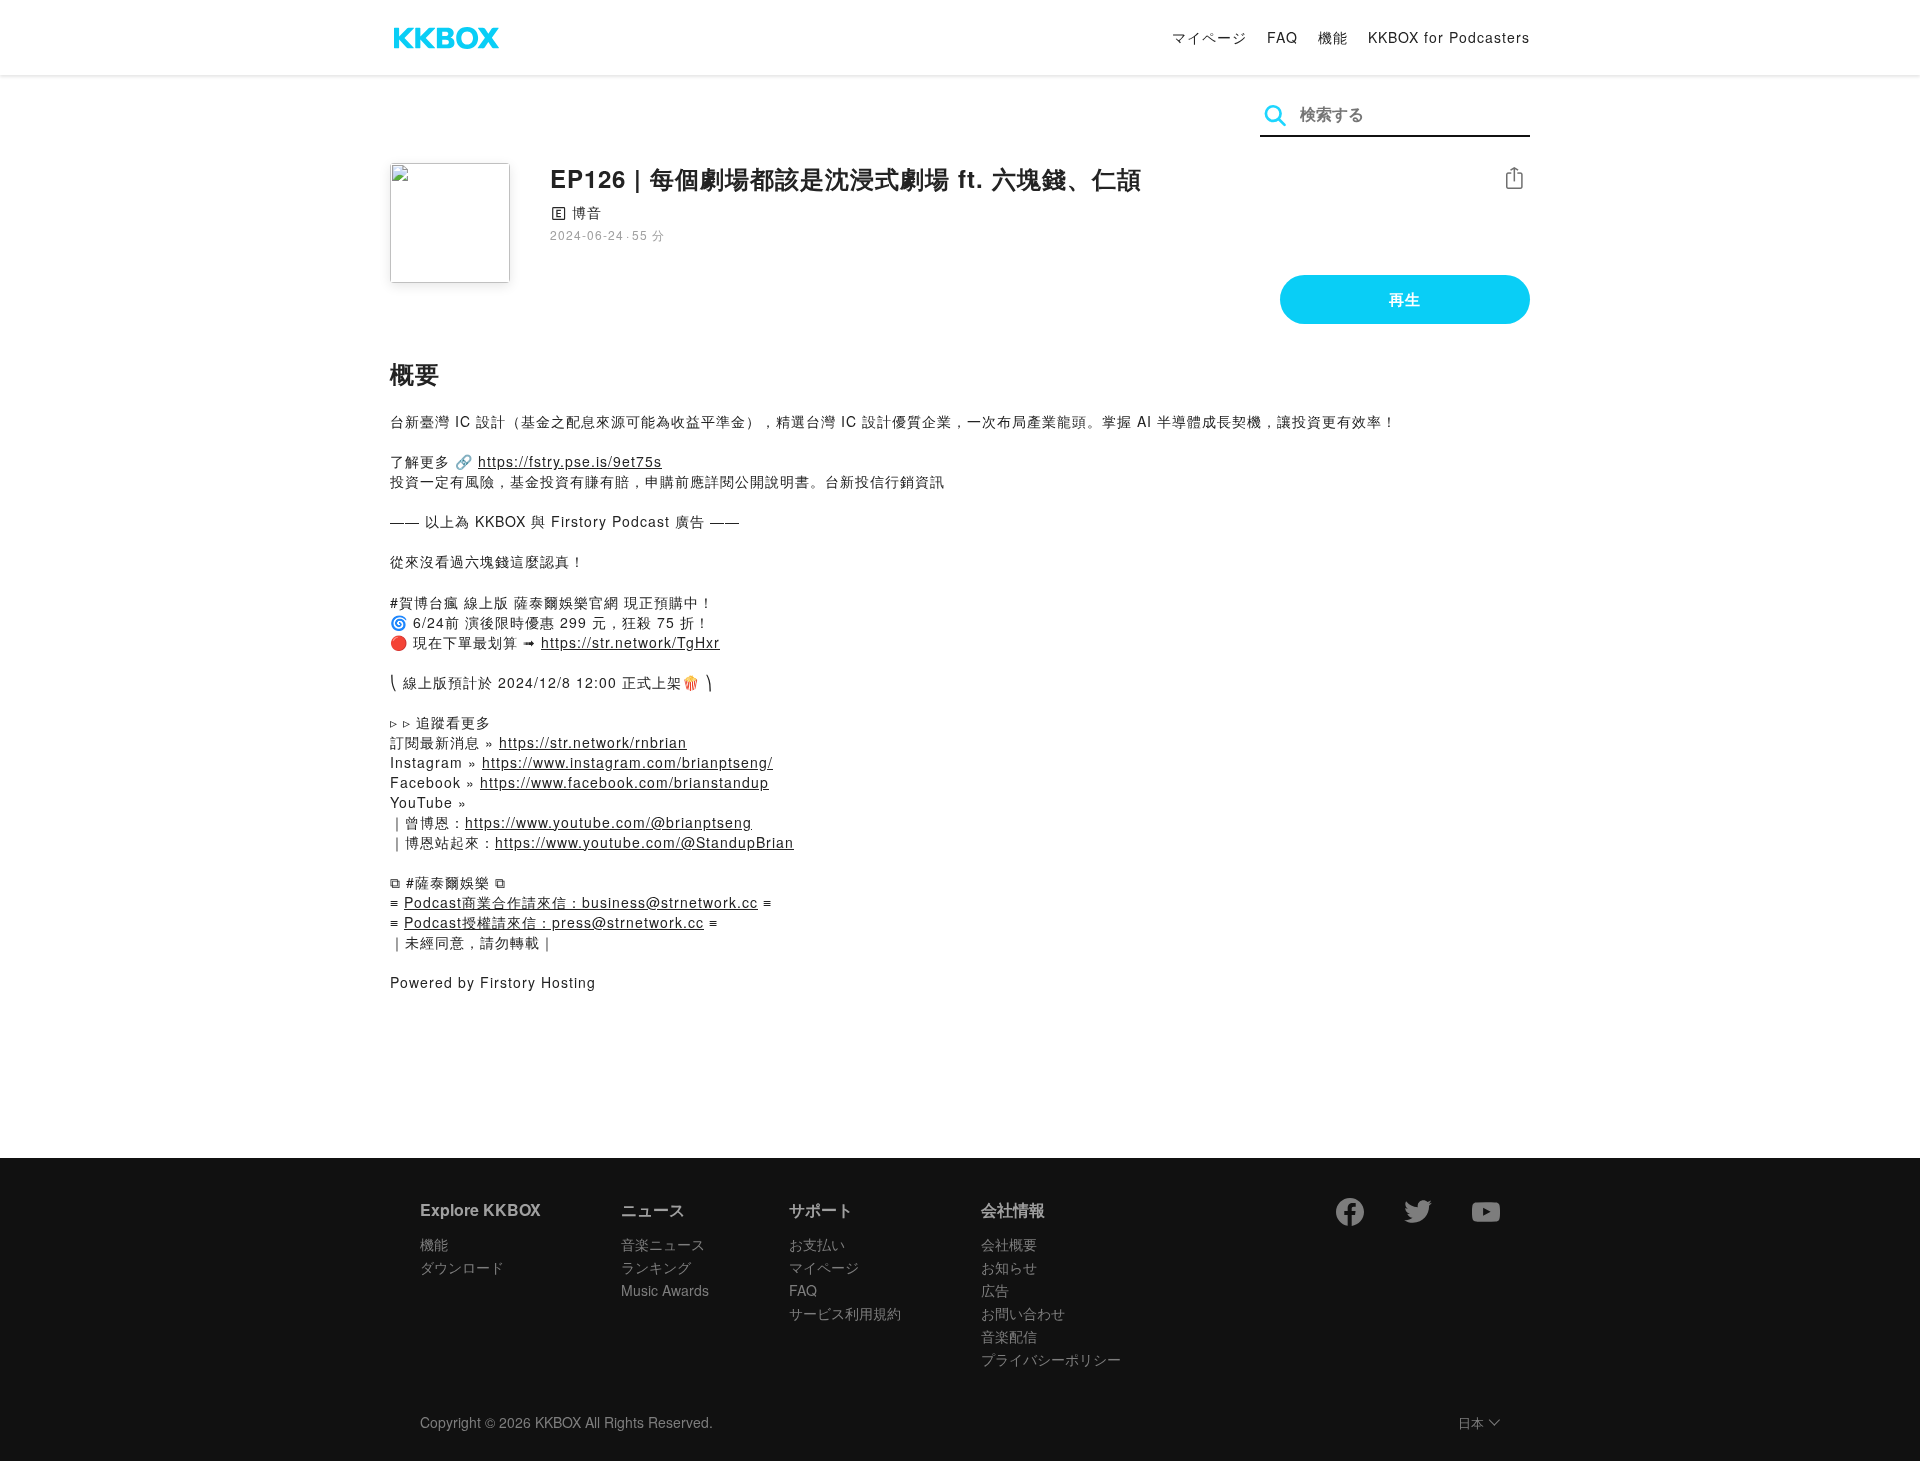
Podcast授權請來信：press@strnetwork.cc (554, 922)
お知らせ (1009, 1267)
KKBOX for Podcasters (1449, 37)
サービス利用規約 (845, 1313)
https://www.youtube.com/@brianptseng (608, 822)
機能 (1333, 37)
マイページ (1209, 37)
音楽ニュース (663, 1244)
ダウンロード (462, 1267)
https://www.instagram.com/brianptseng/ (627, 762)
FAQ (1282, 37)
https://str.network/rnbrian (593, 742)
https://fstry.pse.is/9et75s (570, 461)
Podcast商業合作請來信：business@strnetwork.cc (581, 902)
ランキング (656, 1267)
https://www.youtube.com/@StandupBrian (644, 842)
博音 (587, 212)
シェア (1514, 178)
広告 (995, 1290)
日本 (1471, 1423)
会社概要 (1009, 1244)
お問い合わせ (1023, 1313)
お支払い (817, 1244)
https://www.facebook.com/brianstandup (624, 782)
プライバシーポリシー (1051, 1359)
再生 (1405, 299)
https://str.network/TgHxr (630, 642)
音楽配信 (1009, 1336)
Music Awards (665, 1290)
